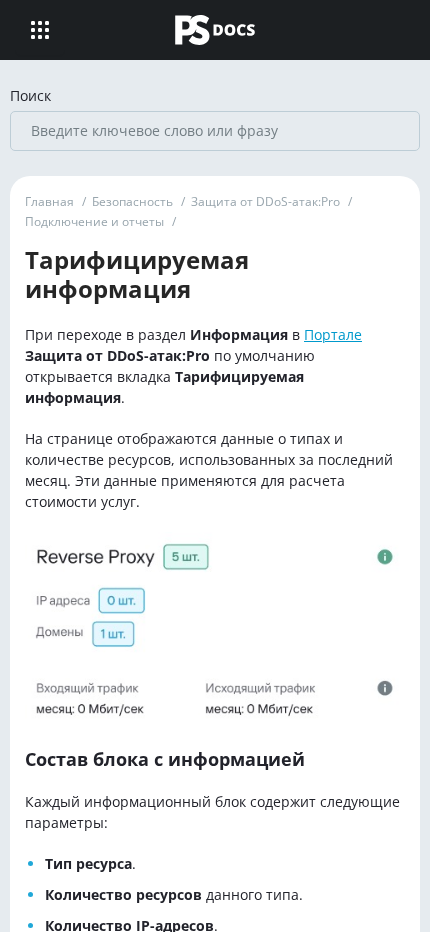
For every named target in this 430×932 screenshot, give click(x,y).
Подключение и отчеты (94, 221)
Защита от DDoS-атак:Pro (265, 201)
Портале (333, 334)
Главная (49, 201)
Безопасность (132, 201)
